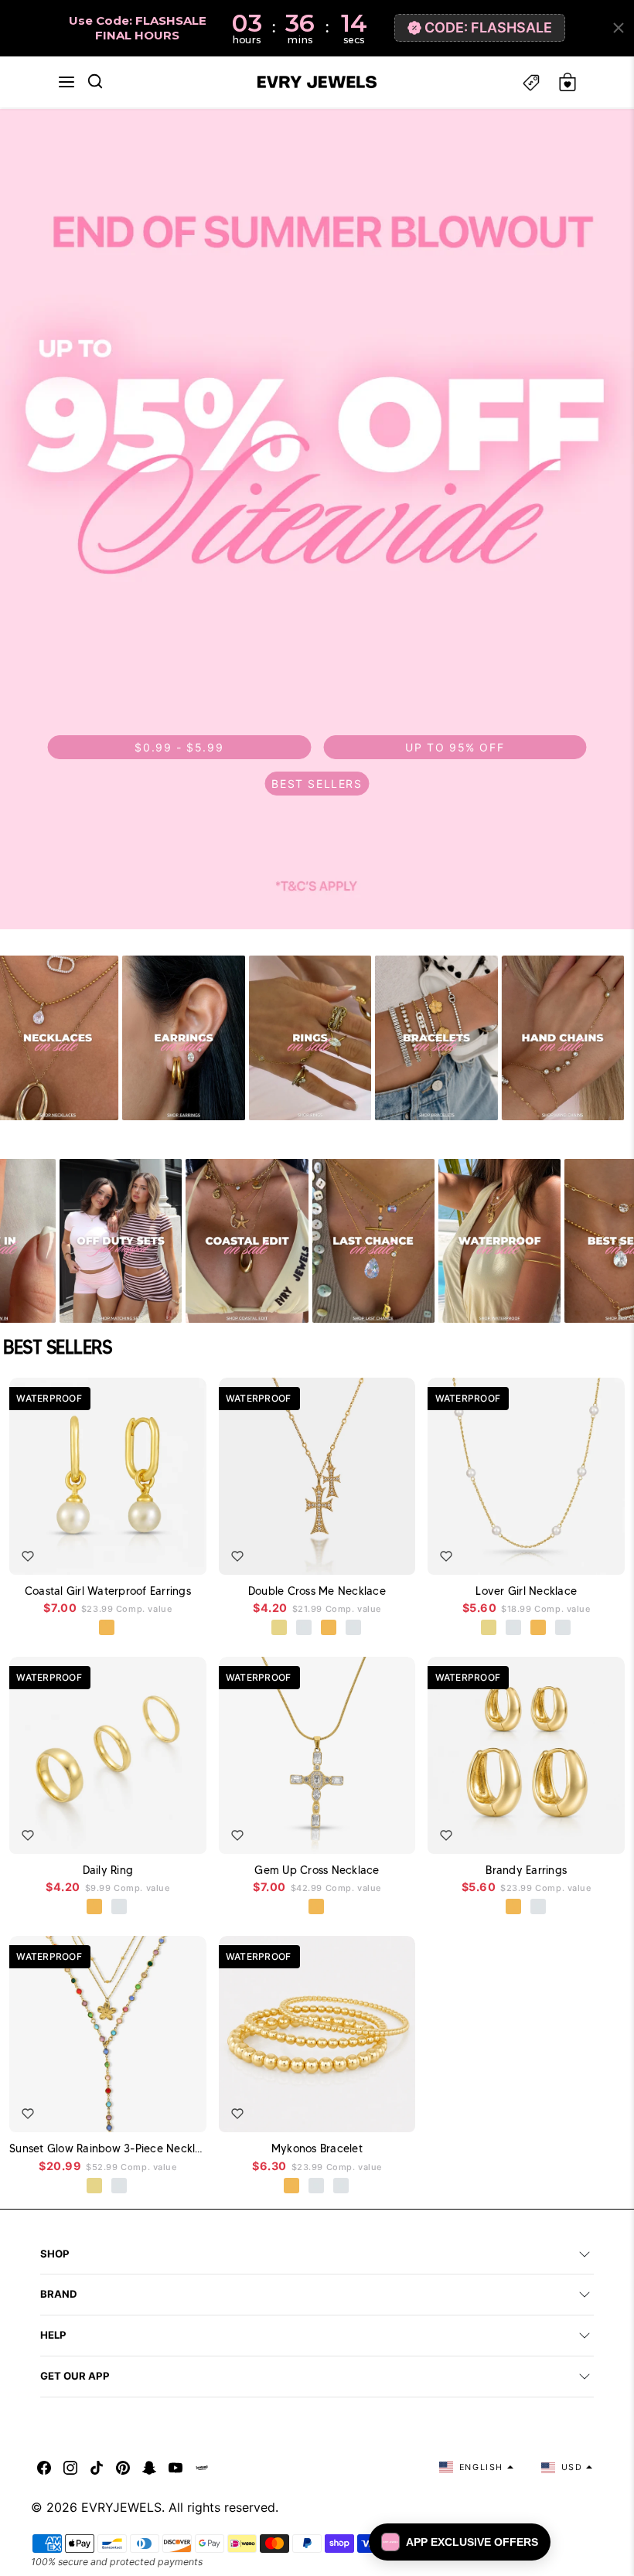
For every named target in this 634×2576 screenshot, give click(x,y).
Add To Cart (157, 1552)
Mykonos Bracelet (317, 2148)
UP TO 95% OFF (455, 747)
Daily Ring (108, 1870)
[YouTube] (176, 2467)
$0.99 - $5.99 (179, 747)
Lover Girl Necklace (526, 1591)
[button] (66, 82)
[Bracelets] (436, 1038)
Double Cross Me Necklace (317, 1591)
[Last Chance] (373, 1241)
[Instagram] (70, 2467)
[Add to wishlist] (28, 1556)
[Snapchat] (149, 2467)
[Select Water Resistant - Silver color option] (305, 1628)
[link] (317, 519)
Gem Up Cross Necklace (317, 1870)
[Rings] (310, 1038)
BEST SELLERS (317, 784)
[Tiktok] (97, 2467)
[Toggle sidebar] (531, 82)
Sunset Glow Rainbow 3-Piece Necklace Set (108, 2148)
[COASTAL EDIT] (247, 1241)
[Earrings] (183, 1038)
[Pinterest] (123, 2467)
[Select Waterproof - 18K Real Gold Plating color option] (107, 1628)
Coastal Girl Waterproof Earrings (108, 1591)
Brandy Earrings (526, 1870)
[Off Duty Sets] (121, 1241)
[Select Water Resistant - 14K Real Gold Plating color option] (280, 1628)
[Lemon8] (202, 2467)
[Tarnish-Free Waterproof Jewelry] (499, 1241)
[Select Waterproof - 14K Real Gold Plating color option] (95, 2186)
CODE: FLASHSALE (488, 27)
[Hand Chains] (563, 1038)
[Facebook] (44, 2467)
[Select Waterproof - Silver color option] (354, 1628)
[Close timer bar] (619, 28)
